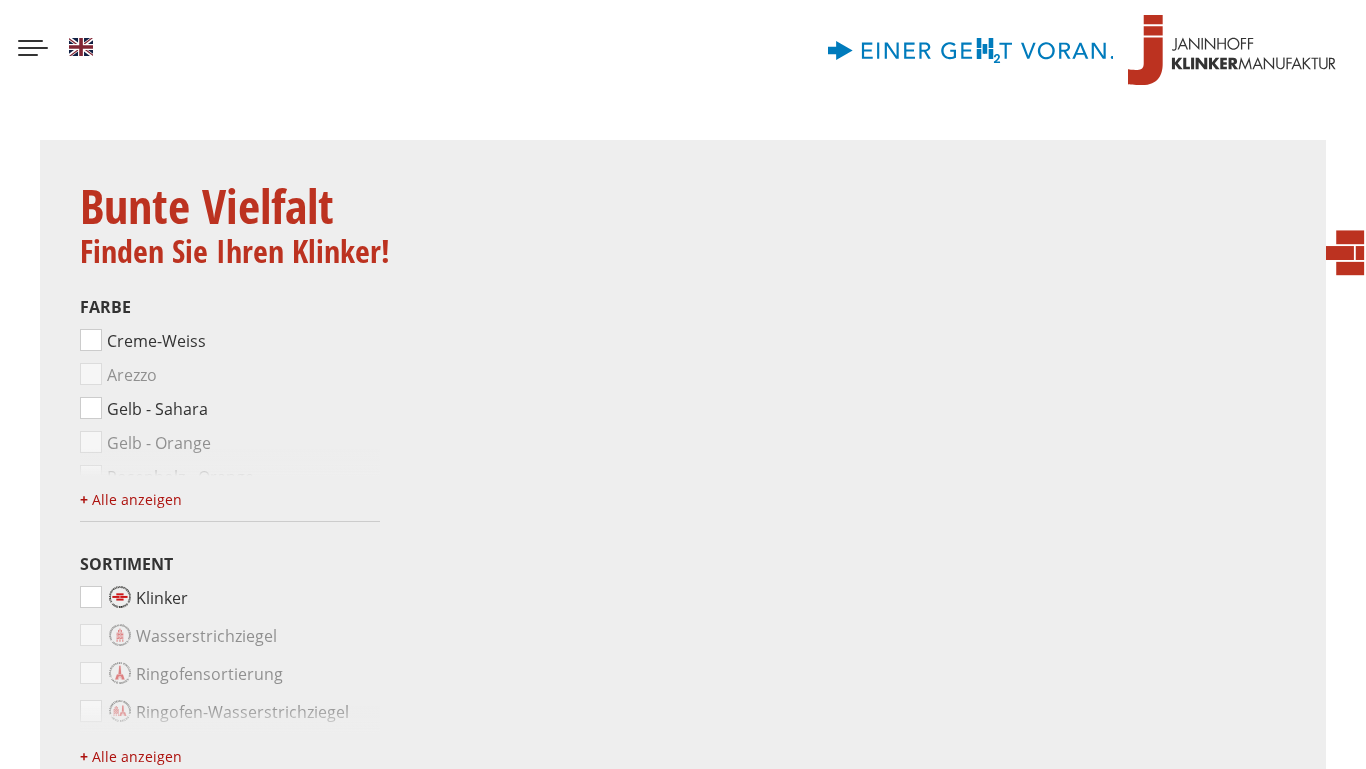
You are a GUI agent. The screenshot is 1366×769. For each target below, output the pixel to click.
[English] (81, 50)
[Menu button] (33, 50)
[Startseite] (1232, 50)
